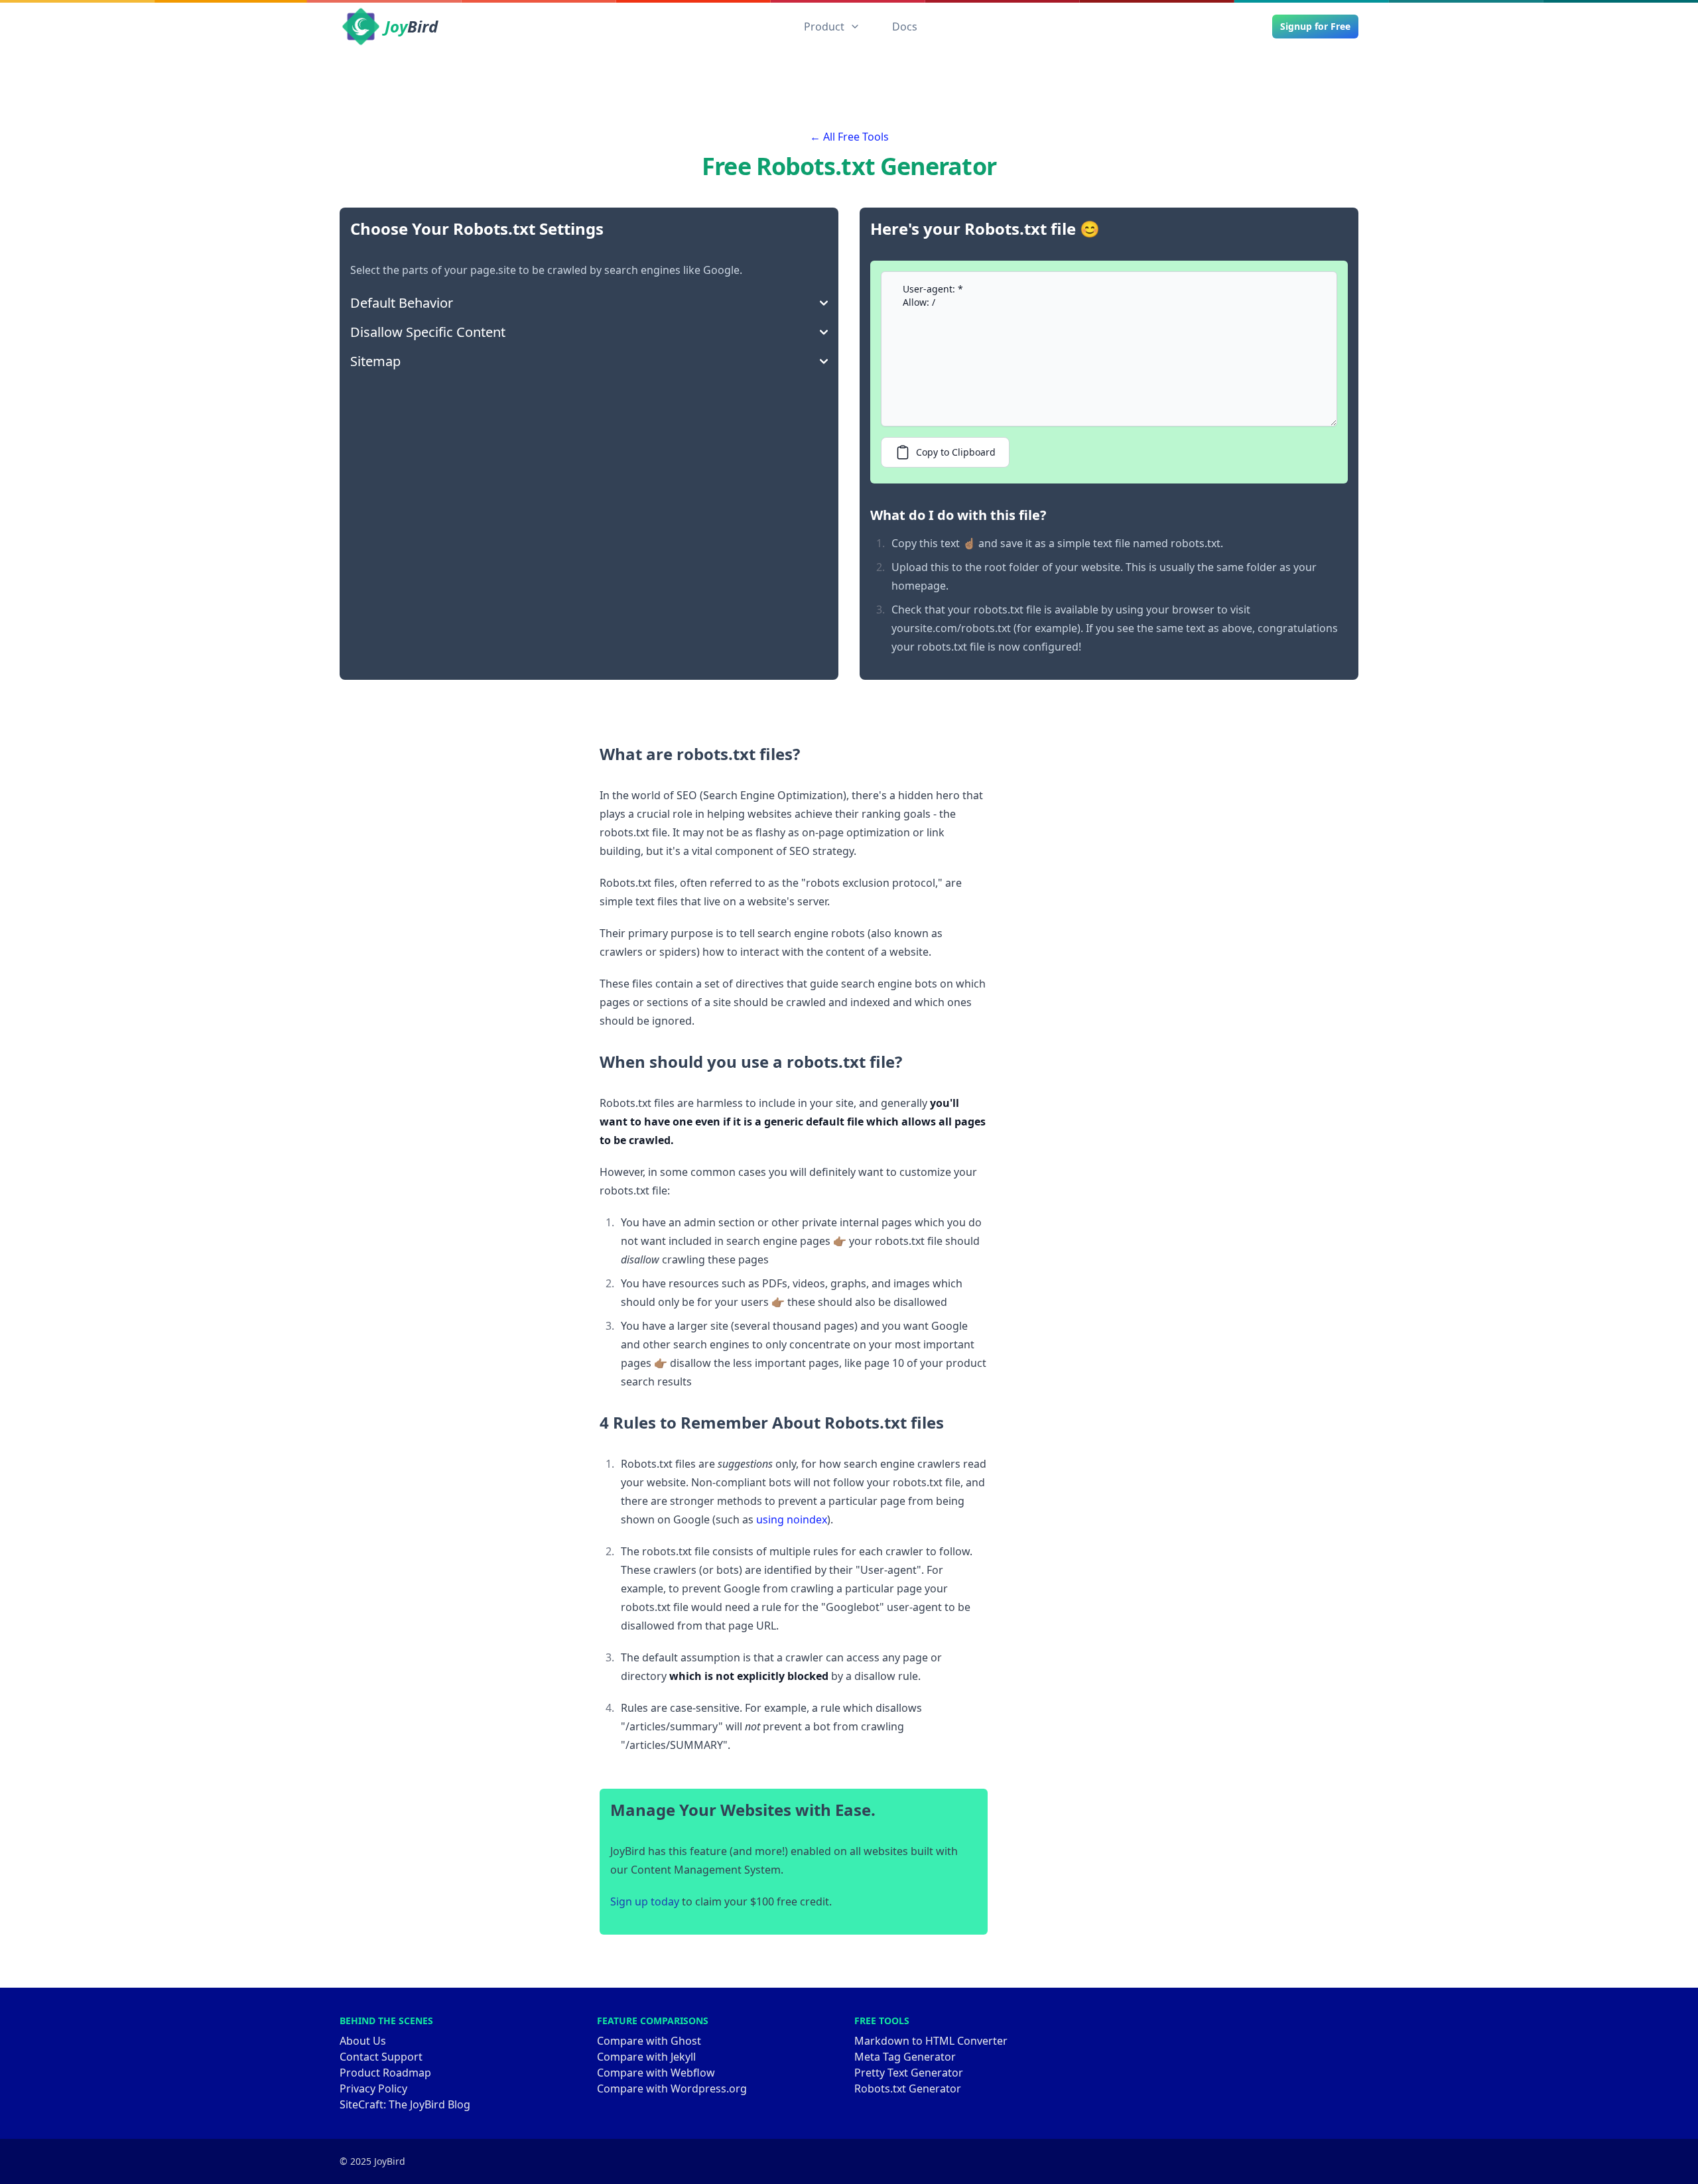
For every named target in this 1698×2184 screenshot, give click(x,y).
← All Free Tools (849, 137)
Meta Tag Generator (905, 2057)
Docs (905, 27)
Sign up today (645, 1901)
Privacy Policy (373, 2088)
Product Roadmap (385, 2073)
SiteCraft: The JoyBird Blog (405, 2104)
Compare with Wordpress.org (672, 2088)
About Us (363, 2041)
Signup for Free (1315, 26)
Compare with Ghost (649, 2041)
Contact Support (381, 2057)
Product (824, 27)
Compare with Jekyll (646, 2057)
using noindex (792, 1519)
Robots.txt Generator (908, 2088)
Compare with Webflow (656, 2073)
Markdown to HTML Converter (931, 2041)
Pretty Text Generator (909, 2073)
